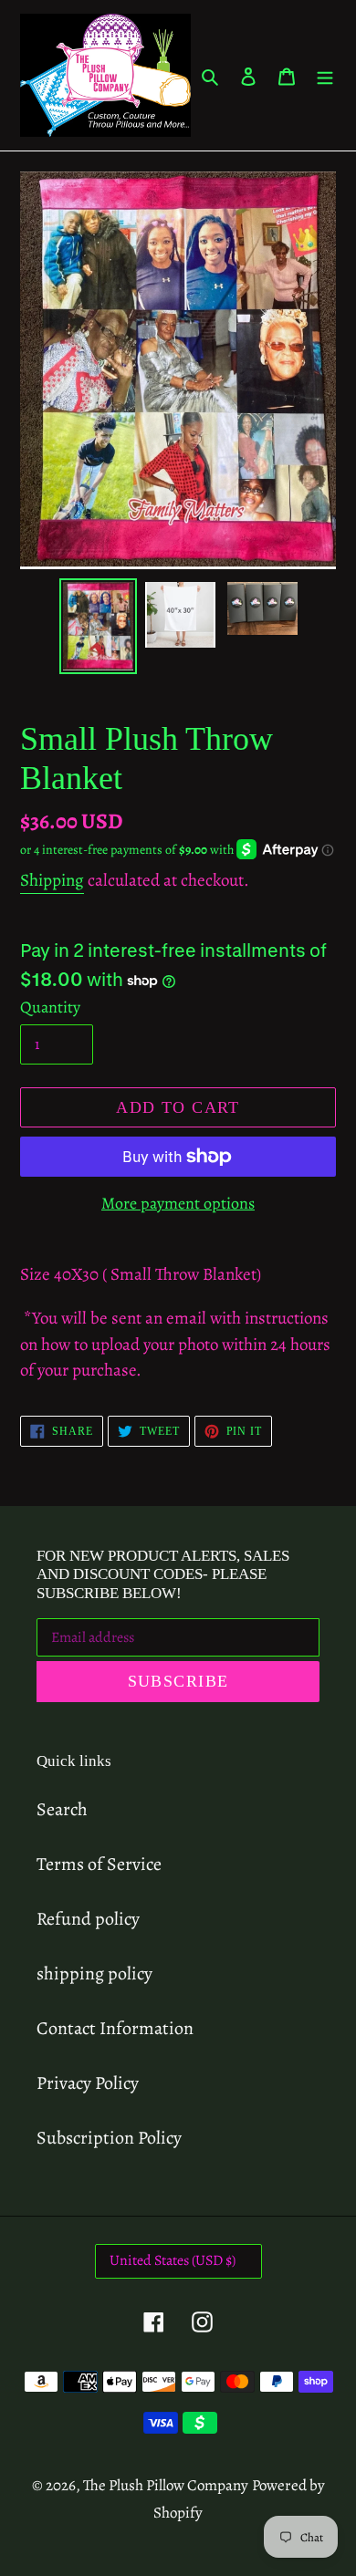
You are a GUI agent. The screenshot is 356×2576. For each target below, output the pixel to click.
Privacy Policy (88, 2083)
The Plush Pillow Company (166, 2485)
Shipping (52, 880)
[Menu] (325, 76)
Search (62, 1809)
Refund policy (88, 1919)
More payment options (178, 1203)
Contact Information (115, 2028)
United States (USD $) (173, 2260)
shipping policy (94, 1974)
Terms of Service (99, 1864)
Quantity (50, 1007)
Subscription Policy (109, 2138)
